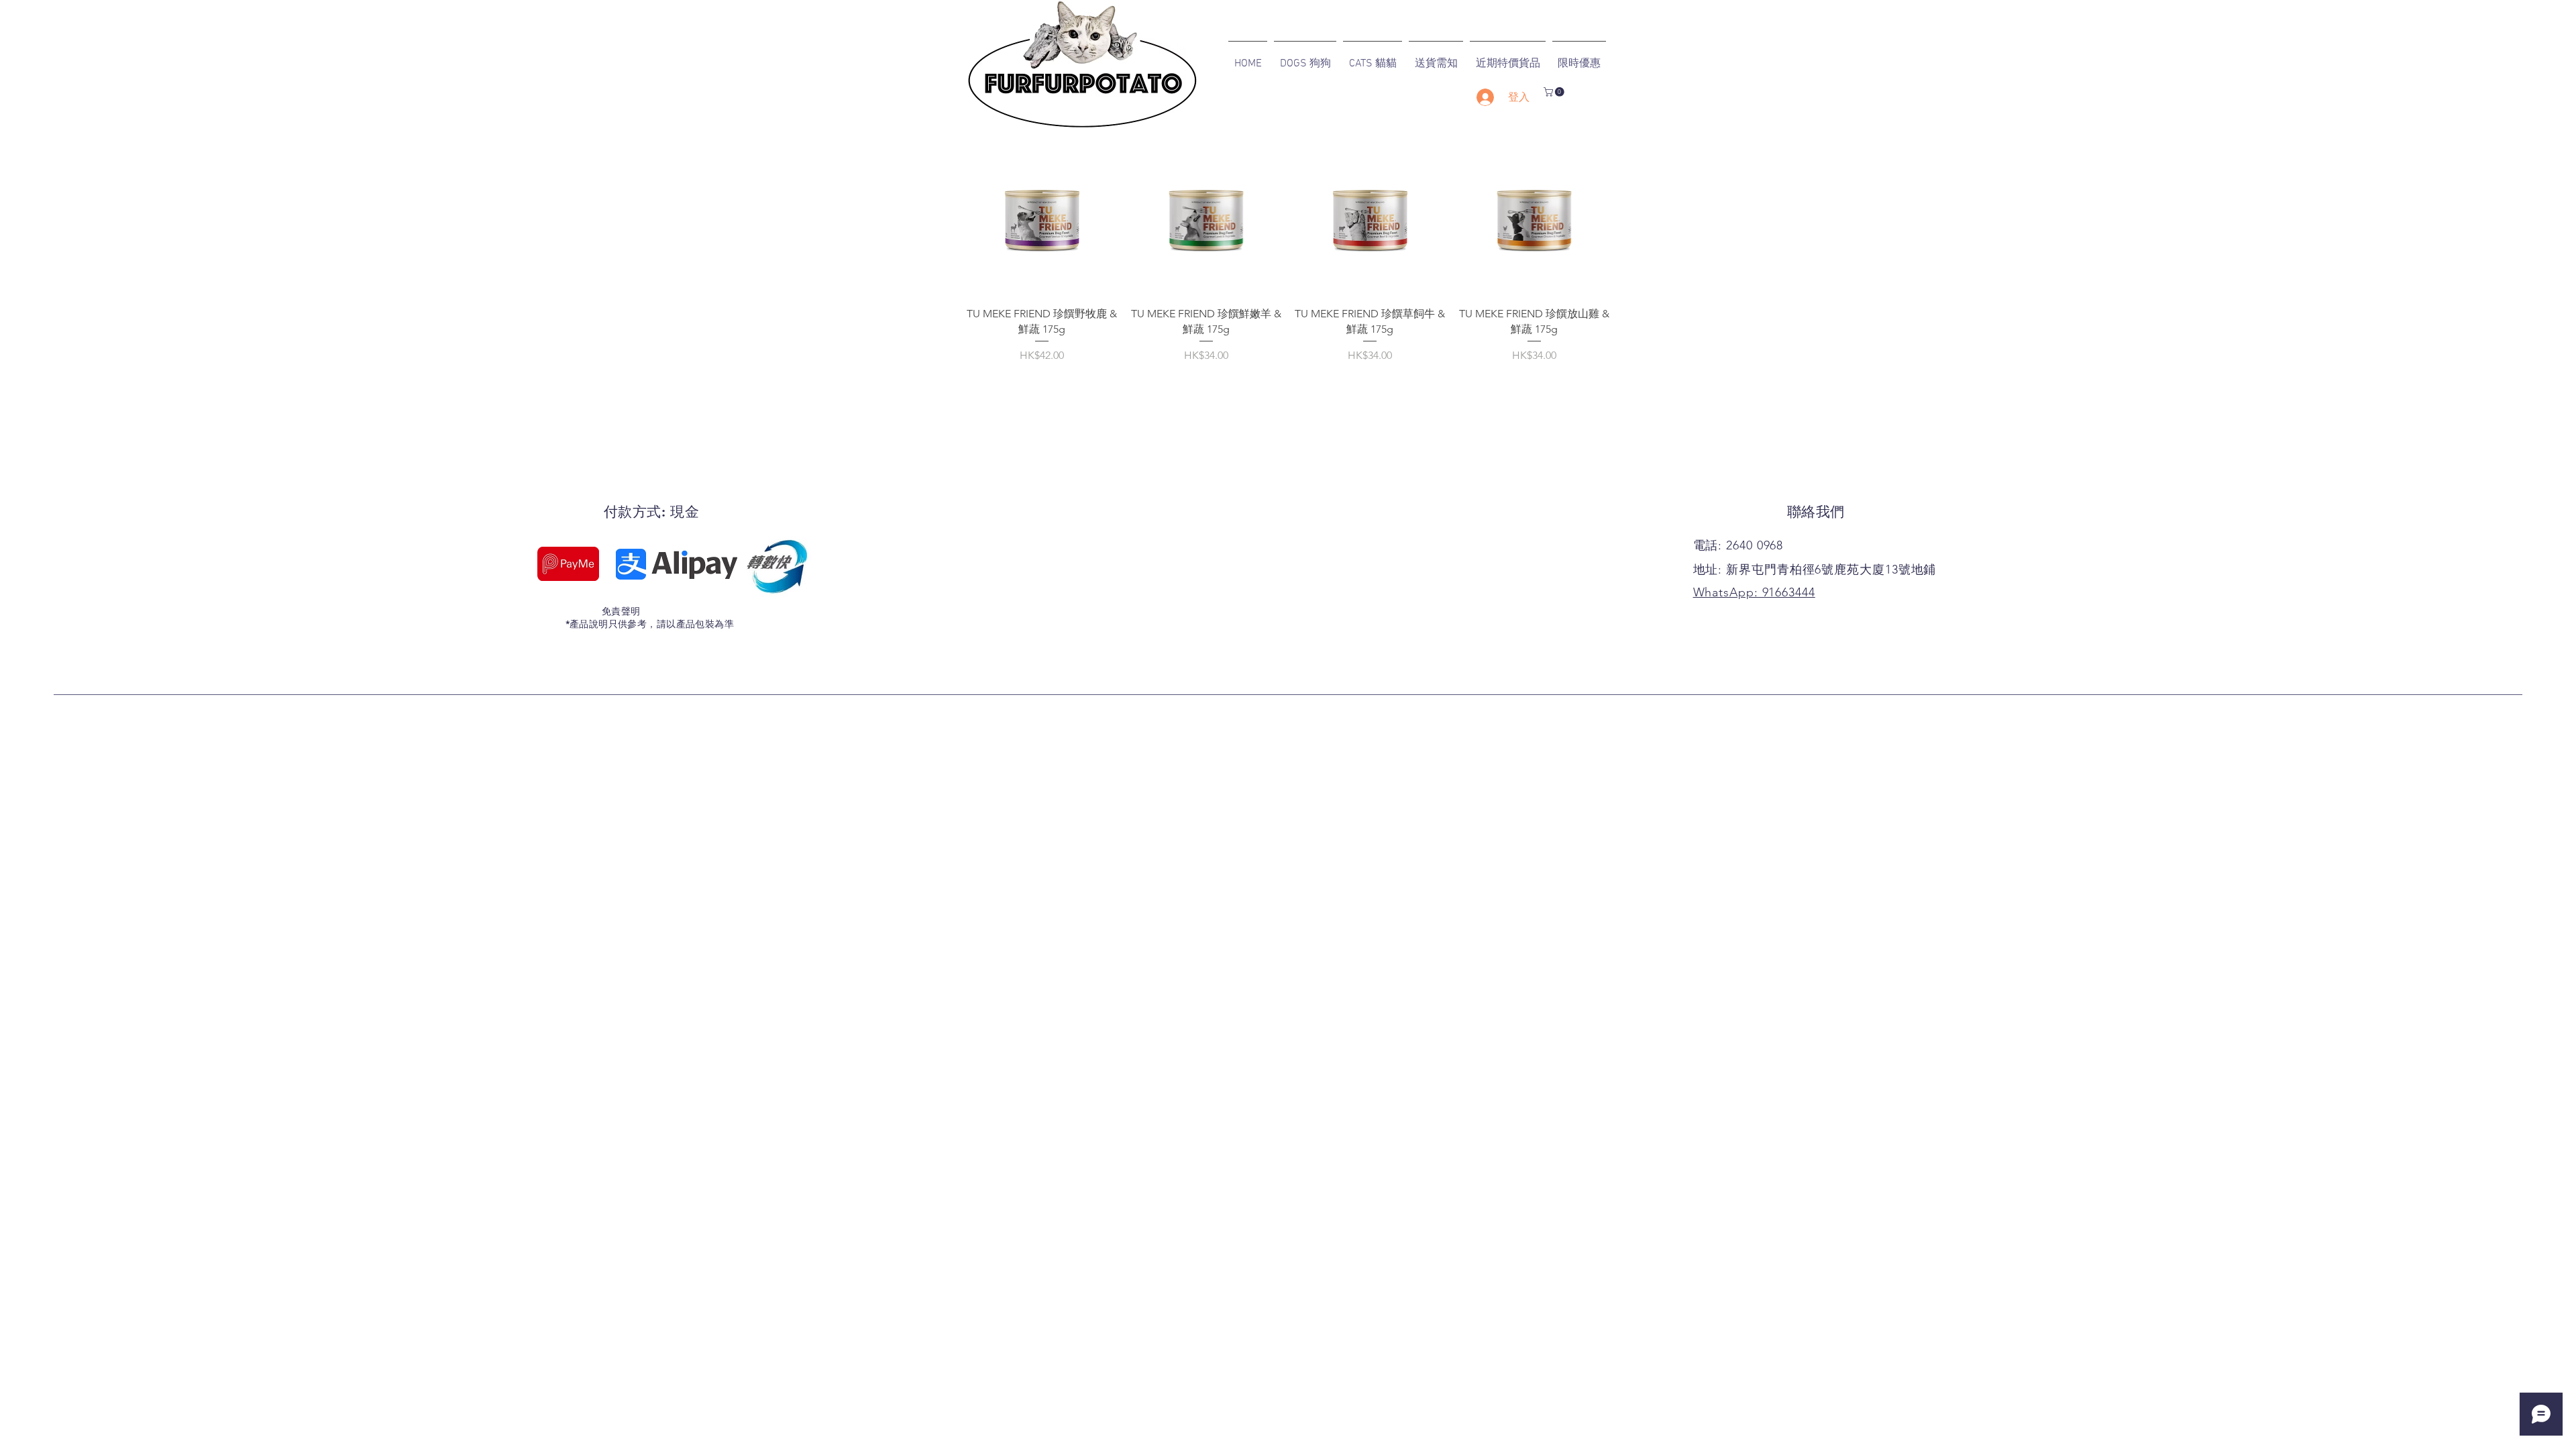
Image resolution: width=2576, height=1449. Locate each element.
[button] (1555, 92)
